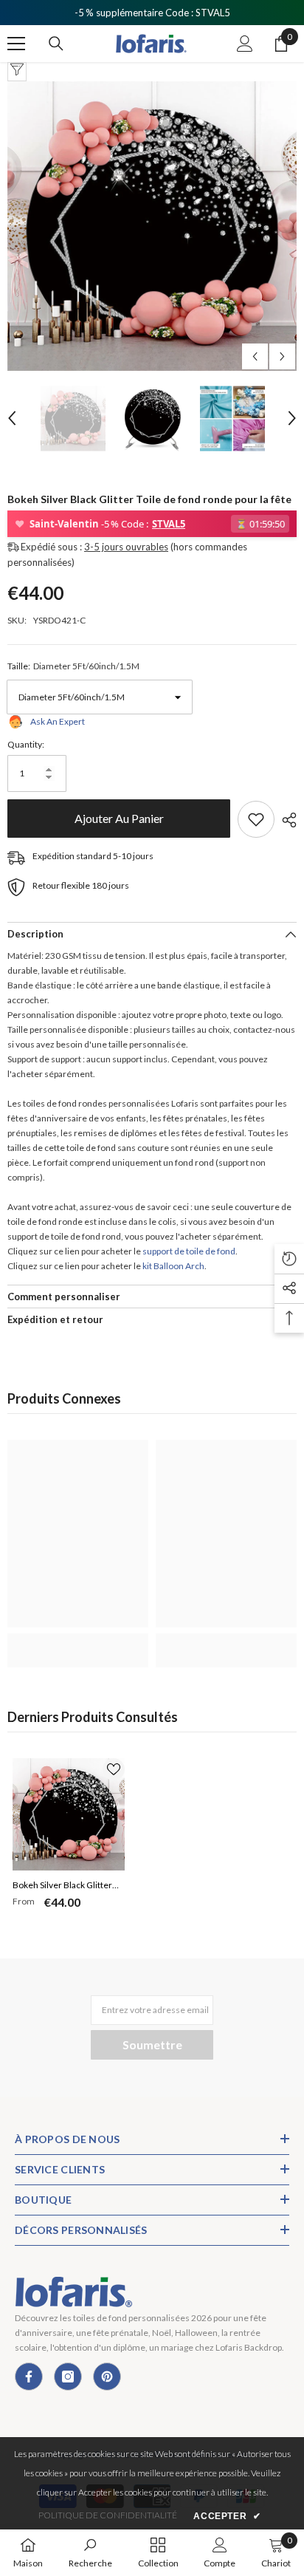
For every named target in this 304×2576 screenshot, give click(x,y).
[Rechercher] (56, 44)
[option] (152, 226)
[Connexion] (245, 44)
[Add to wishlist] (256, 819)
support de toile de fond (189, 1251)
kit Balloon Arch (173, 1266)
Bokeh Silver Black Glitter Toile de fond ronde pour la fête (65, 1887)
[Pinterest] (107, 2377)
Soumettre (152, 2044)
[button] (255, 356)
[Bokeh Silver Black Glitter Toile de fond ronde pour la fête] (69, 1814)
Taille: (73, 666)
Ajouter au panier (115, 818)
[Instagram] (68, 2377)
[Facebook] (29, 2377)
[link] (78, 1642)
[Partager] (286, 820)
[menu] (16, 44)
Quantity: (26, 744)
